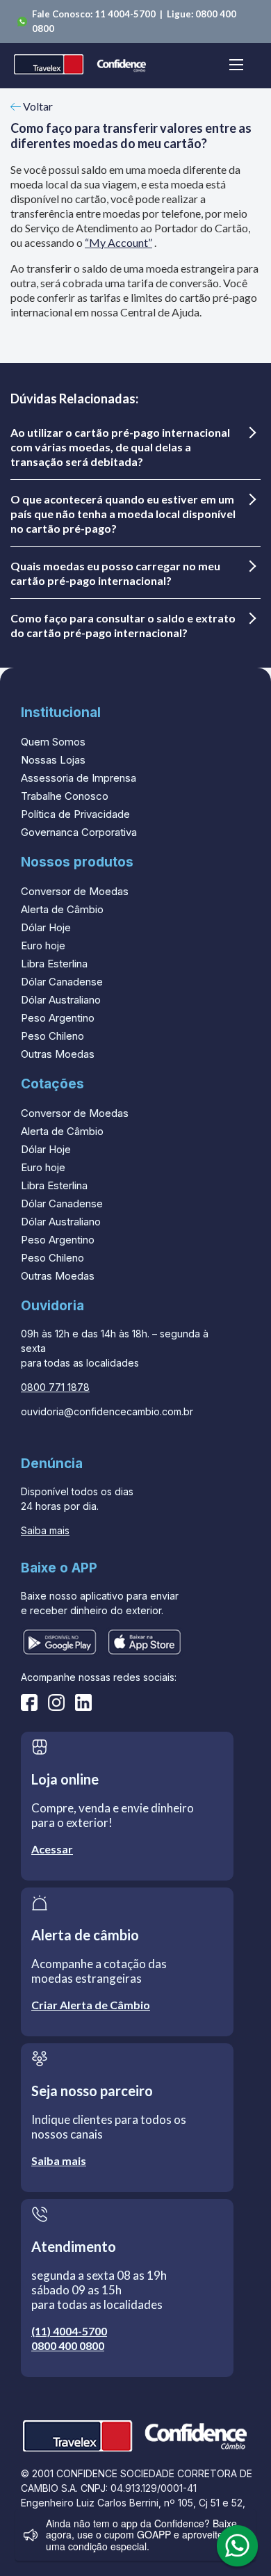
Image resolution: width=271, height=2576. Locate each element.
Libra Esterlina (54, 964)
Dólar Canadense (62, 982)
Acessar (52, 1849)
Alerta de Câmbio (62, 909)
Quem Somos (53, 742)
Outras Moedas (58, 1054)
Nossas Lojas (53, 760)
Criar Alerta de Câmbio (91, 2005)
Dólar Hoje (46, 927)
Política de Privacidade (75, 814)
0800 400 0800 (68, 2345)
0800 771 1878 (55, 1387)
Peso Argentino (58, 1018)
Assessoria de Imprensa (79, 778)
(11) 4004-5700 (69, 2331)
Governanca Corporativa (79, 832)
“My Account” (118, 242)
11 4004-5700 (126, 14)
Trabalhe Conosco (65, 796)
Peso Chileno (52, 1036)
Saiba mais (45, 1530)
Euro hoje (43, 945)
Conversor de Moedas (75, 891)
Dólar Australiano (61, 1000)
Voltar (37, 106)
